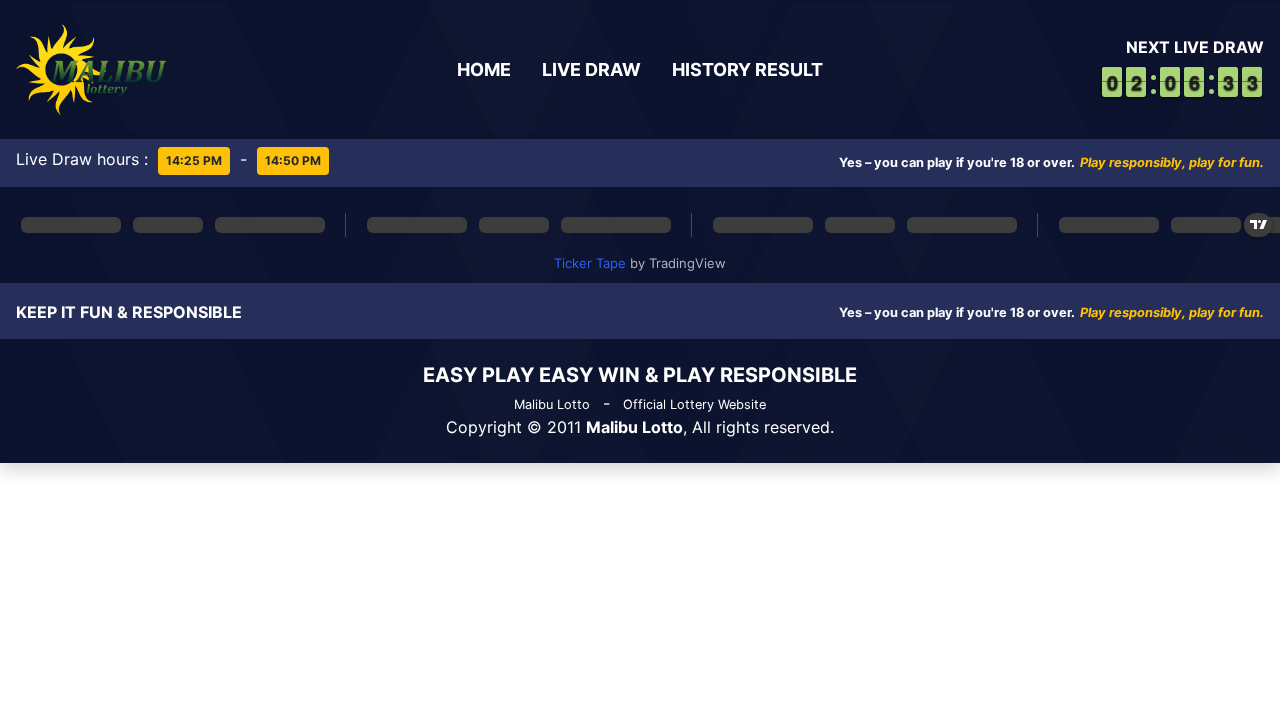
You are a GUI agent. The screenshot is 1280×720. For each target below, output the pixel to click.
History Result (747, 69)
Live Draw (591, 69)
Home (484, 69)
